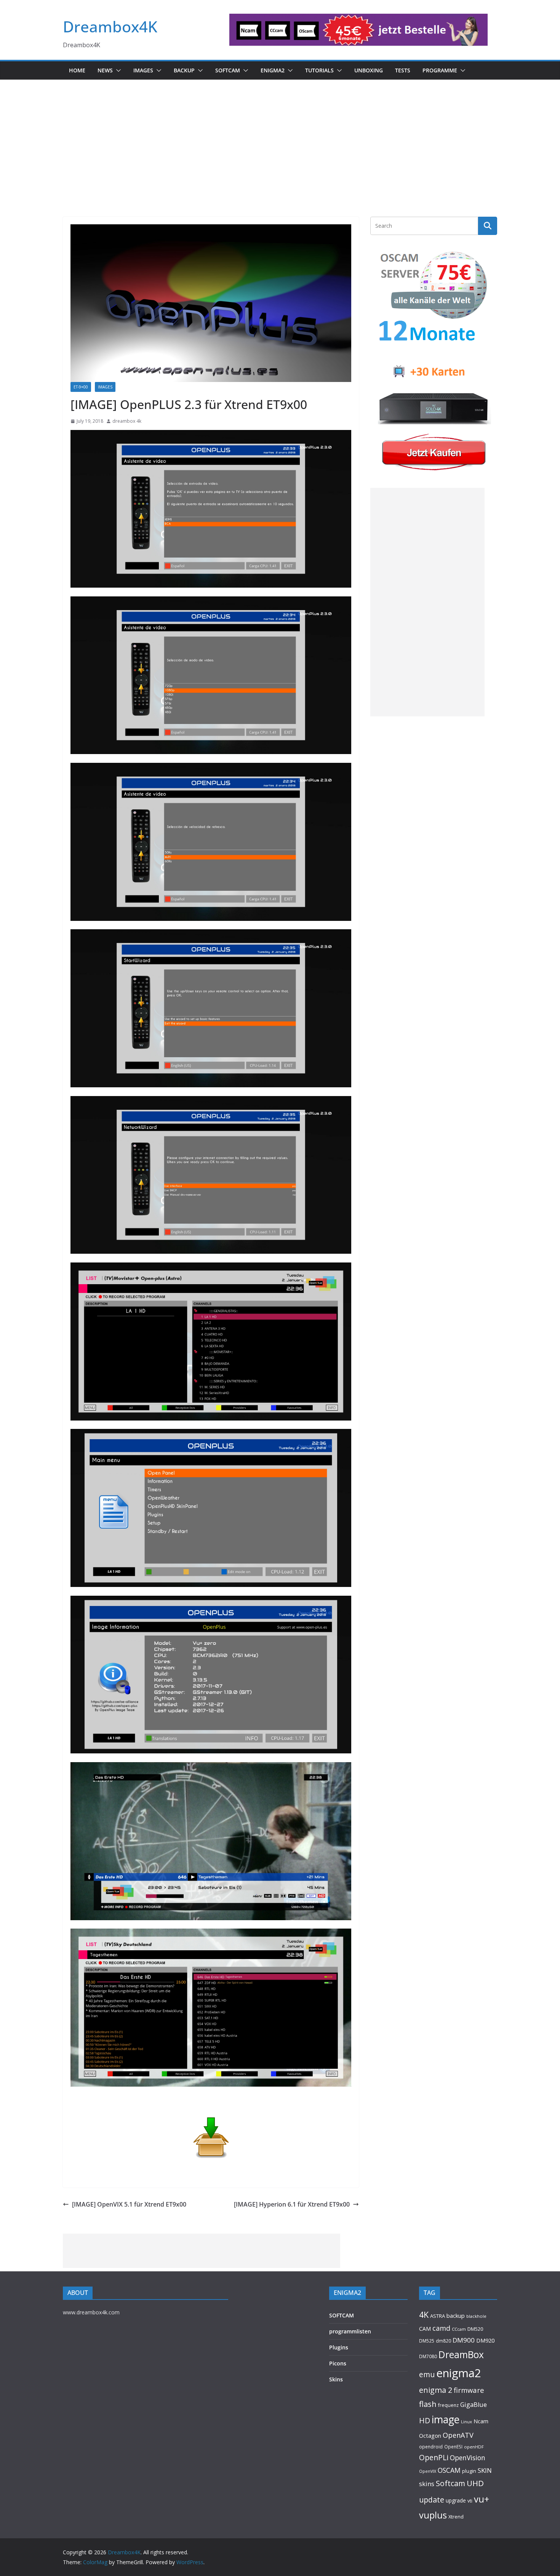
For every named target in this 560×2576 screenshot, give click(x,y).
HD (425, 2420)
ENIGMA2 (273, 70)
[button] (117, 70)
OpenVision (468, 2458)
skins (427, 2484)
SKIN (485, 2470)
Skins (336, 2379)
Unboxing (369, 70)
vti (470, 2501)
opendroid (431, 2447)
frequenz (448, 2405)
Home (77, 70)
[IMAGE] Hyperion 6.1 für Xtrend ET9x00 (292, 2204)
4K (424, 2315)
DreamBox (461, 2355)
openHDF (474, 2447)
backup (456, 2316)
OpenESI (453, 2447)
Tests (403, 70)
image (446, 2419)
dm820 (443, 2341)
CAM (425, 2329)
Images (143, 70)
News (105, 70)
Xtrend (456, 2517)
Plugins (339, 2347)
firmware (469, 2390)
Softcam (450, 2483)
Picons (338, 2363)
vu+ (482, 2499)
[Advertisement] (280, 137)
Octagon (430, 2435)
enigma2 (459, 2373)
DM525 (427, 2341)
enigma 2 (436, 2390)
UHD (475, 2483)
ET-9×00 (81, 387)
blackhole (476, 2316)
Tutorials (319, 70)
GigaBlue (474, 2405)
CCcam (459, 2329)
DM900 (464, 2340)
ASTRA (438, 2316)
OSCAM (449, 2470)
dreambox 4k (127, 421)
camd (441, 2328)
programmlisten (350, 2331)
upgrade (456, 2500)
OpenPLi (434, 2457)
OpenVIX (428, 2471)
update (432, 2500)
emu (427, 2374)
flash (428, 2404)
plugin (469, 2471)
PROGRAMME (440, 70)
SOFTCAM (228, 70)
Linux (466, 2422)
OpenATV (458, 2435)
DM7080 (428, 2356)
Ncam (481, 2421)
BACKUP (184, 70)
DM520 (475, 2329)
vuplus (433, 2515)
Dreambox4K (110, 26)
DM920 (485, 2340)
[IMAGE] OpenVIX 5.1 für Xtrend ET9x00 (129, 2204)
